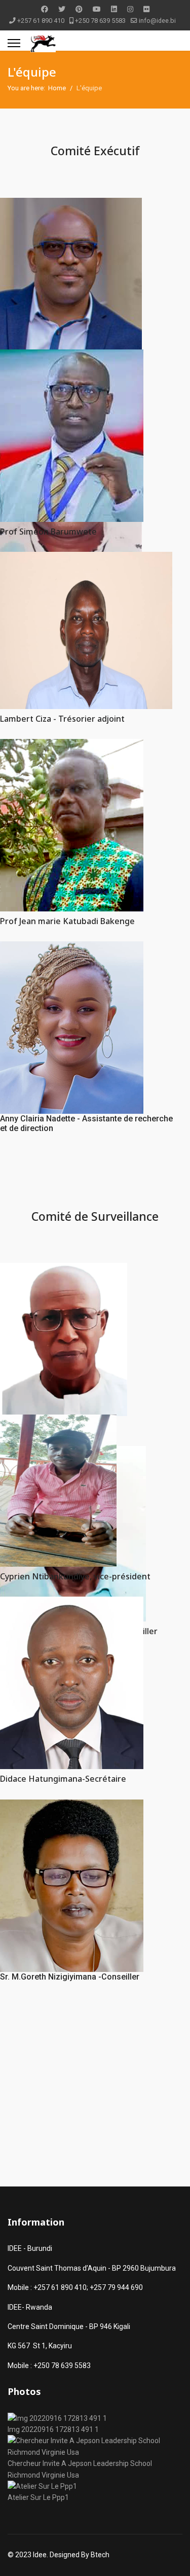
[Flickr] (146, 9)
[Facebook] (45, 9)
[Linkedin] (114, 9)
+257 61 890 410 (41, 21)
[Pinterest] (79, 9)
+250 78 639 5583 (100, 21)
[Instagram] (130, 9)
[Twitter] (62, 9)
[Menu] (14, 43)
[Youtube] (97, 9)
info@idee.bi (157, 21)
